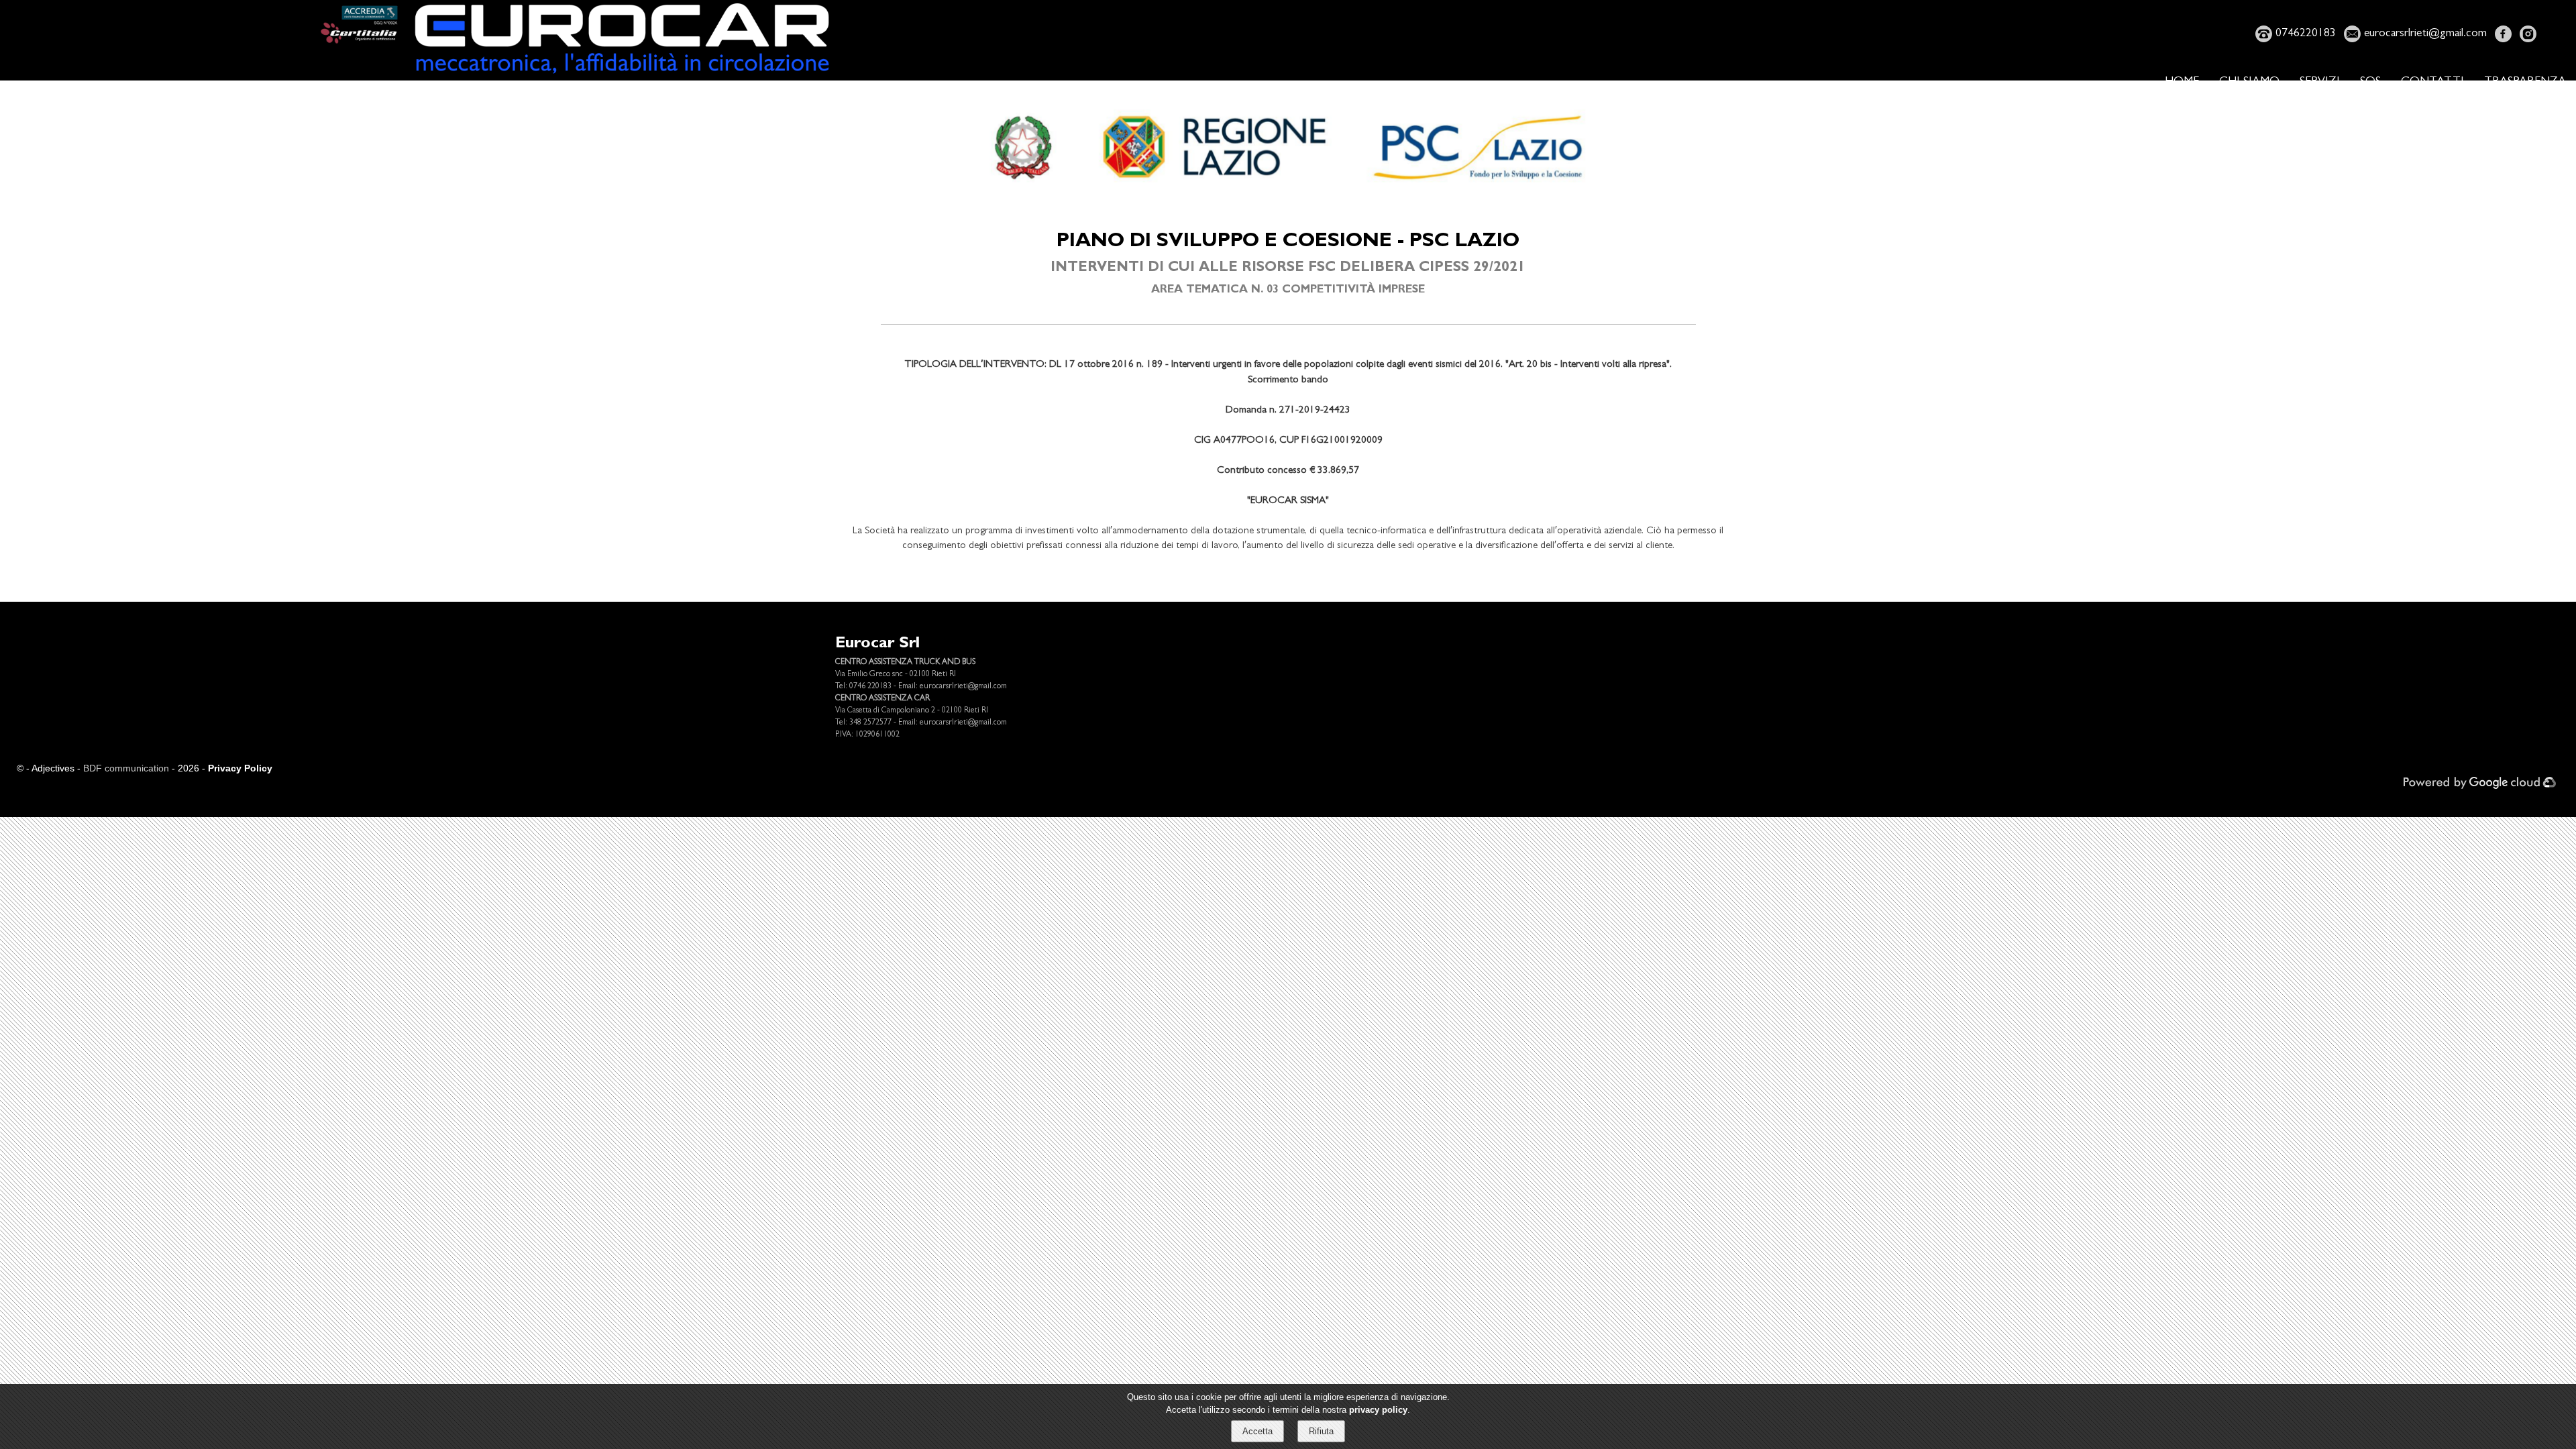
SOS (2370, 83)
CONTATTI (2432, 83)
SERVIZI (2320, 83)
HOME (2182, 83)
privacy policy (1378, 1410)
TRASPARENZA (2525, 83)
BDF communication (126, 768)
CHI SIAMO (2249, 83)
